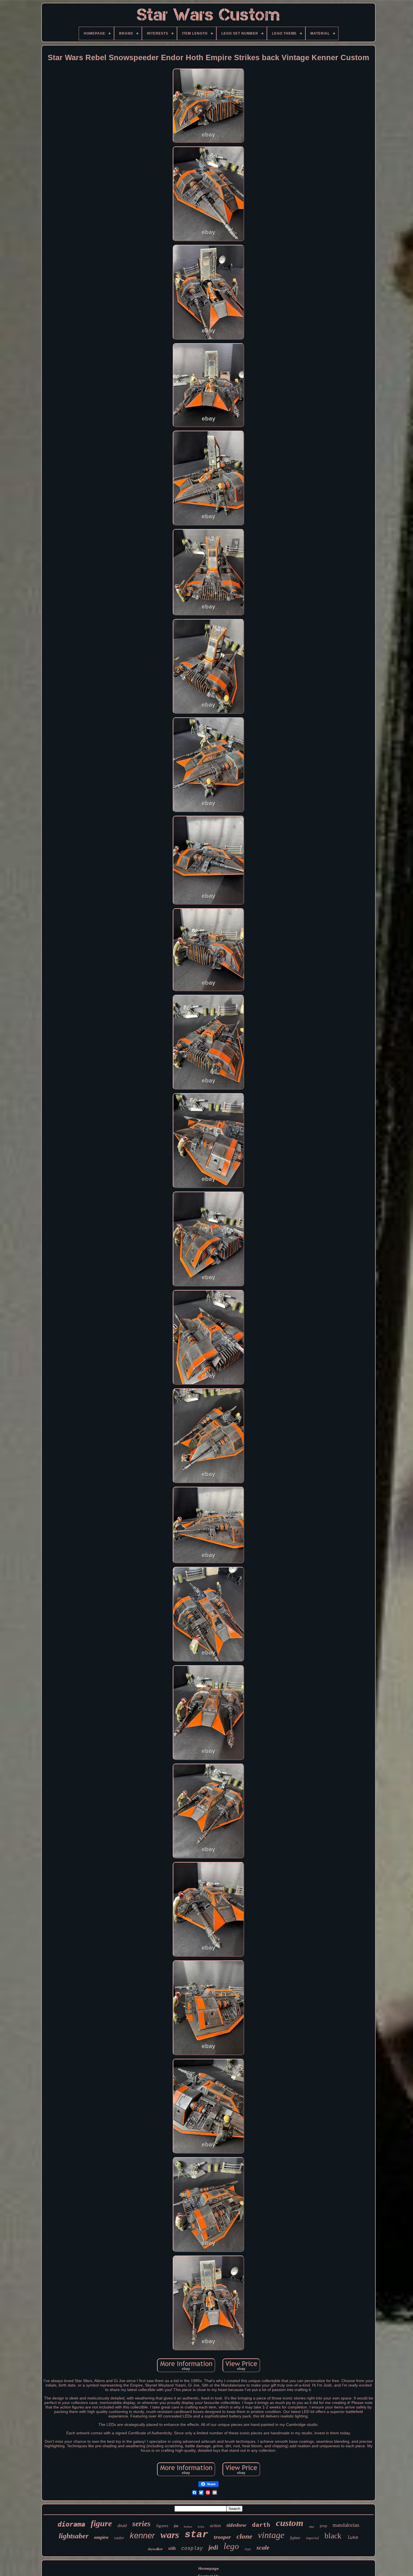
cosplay (192, 2548)
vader (119, 2538)
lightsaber (74, 2536)
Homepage (209, 2568)
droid (122, 2526)
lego (231, 2546)
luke (353, 2538)
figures (162, 2526)
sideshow (236, 2525)
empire (101, 2537)
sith (172, 2548)
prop (323, 2526)
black (333, 2536)
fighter (295, 2538)
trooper (222, 2537)
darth (261, 2525)
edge (312, 2527)
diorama (71, 2524)
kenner (142, 2536)
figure (101, 2523)
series (141, 2524)
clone (244, 2536)
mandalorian (346, 2525)
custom (290, 2523)
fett (176, 2526)
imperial (312, 2538)
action (215, 2526)
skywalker (155, 2549)
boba (201, 2527)
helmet (188, 2527)
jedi (213, 2547)
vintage (271, 2535)
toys (248, 2549)
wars (170, 2535)
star (196, 2535)
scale (263, 2547)
